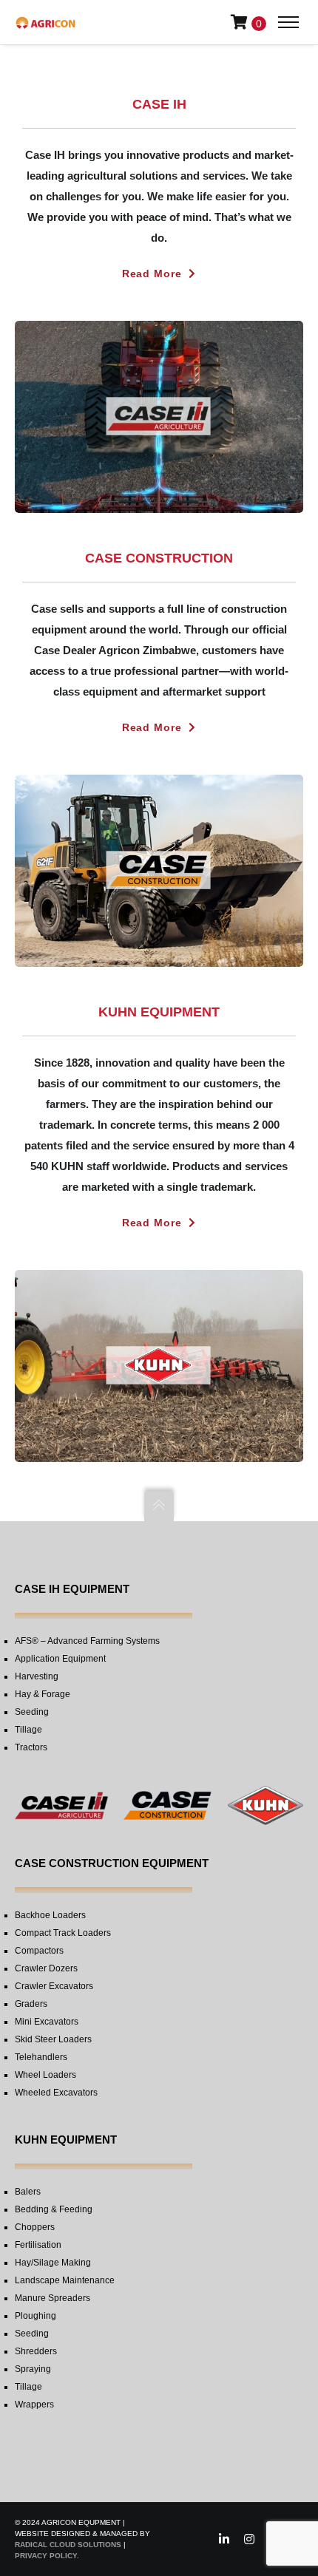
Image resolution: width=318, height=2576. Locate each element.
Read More (152, 273)
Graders (31, 2004)
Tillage (28, 1730)
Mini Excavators (47, 2022)
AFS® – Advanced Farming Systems (87, 1641)
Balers (28, 2192)
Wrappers (34, 2405)
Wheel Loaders (45, 2075)
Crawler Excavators (54, 1986)
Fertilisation (38, 2245)
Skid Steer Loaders (53, 2039)
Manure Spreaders (53, 2298)
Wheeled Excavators (56, 2093)
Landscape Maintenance (65, 2280)
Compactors (39, 1951)
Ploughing (35, 2316)
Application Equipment (60, 1659)
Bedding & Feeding (54, 2209)
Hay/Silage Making (53, 2263)
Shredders (36, 2351)
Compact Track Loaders (63, 1933)
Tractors (31, 1747)
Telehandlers (41, 2057)
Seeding (32, 1712)
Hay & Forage (43, 1694)
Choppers (35, 2227)
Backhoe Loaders (50, 1915)
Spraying (33, 2369)
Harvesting (37, 1676)
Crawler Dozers (46, 1968)
